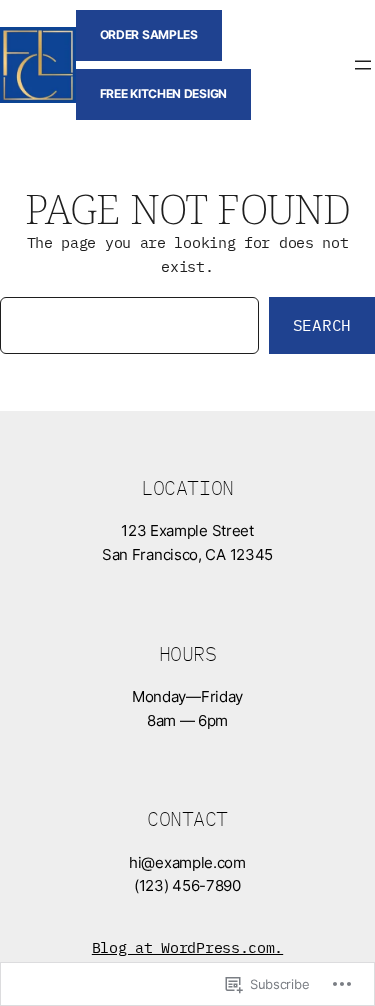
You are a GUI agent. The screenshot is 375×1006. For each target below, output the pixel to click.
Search (322, 325)
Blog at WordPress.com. (187, 947)
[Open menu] (363, 65)
